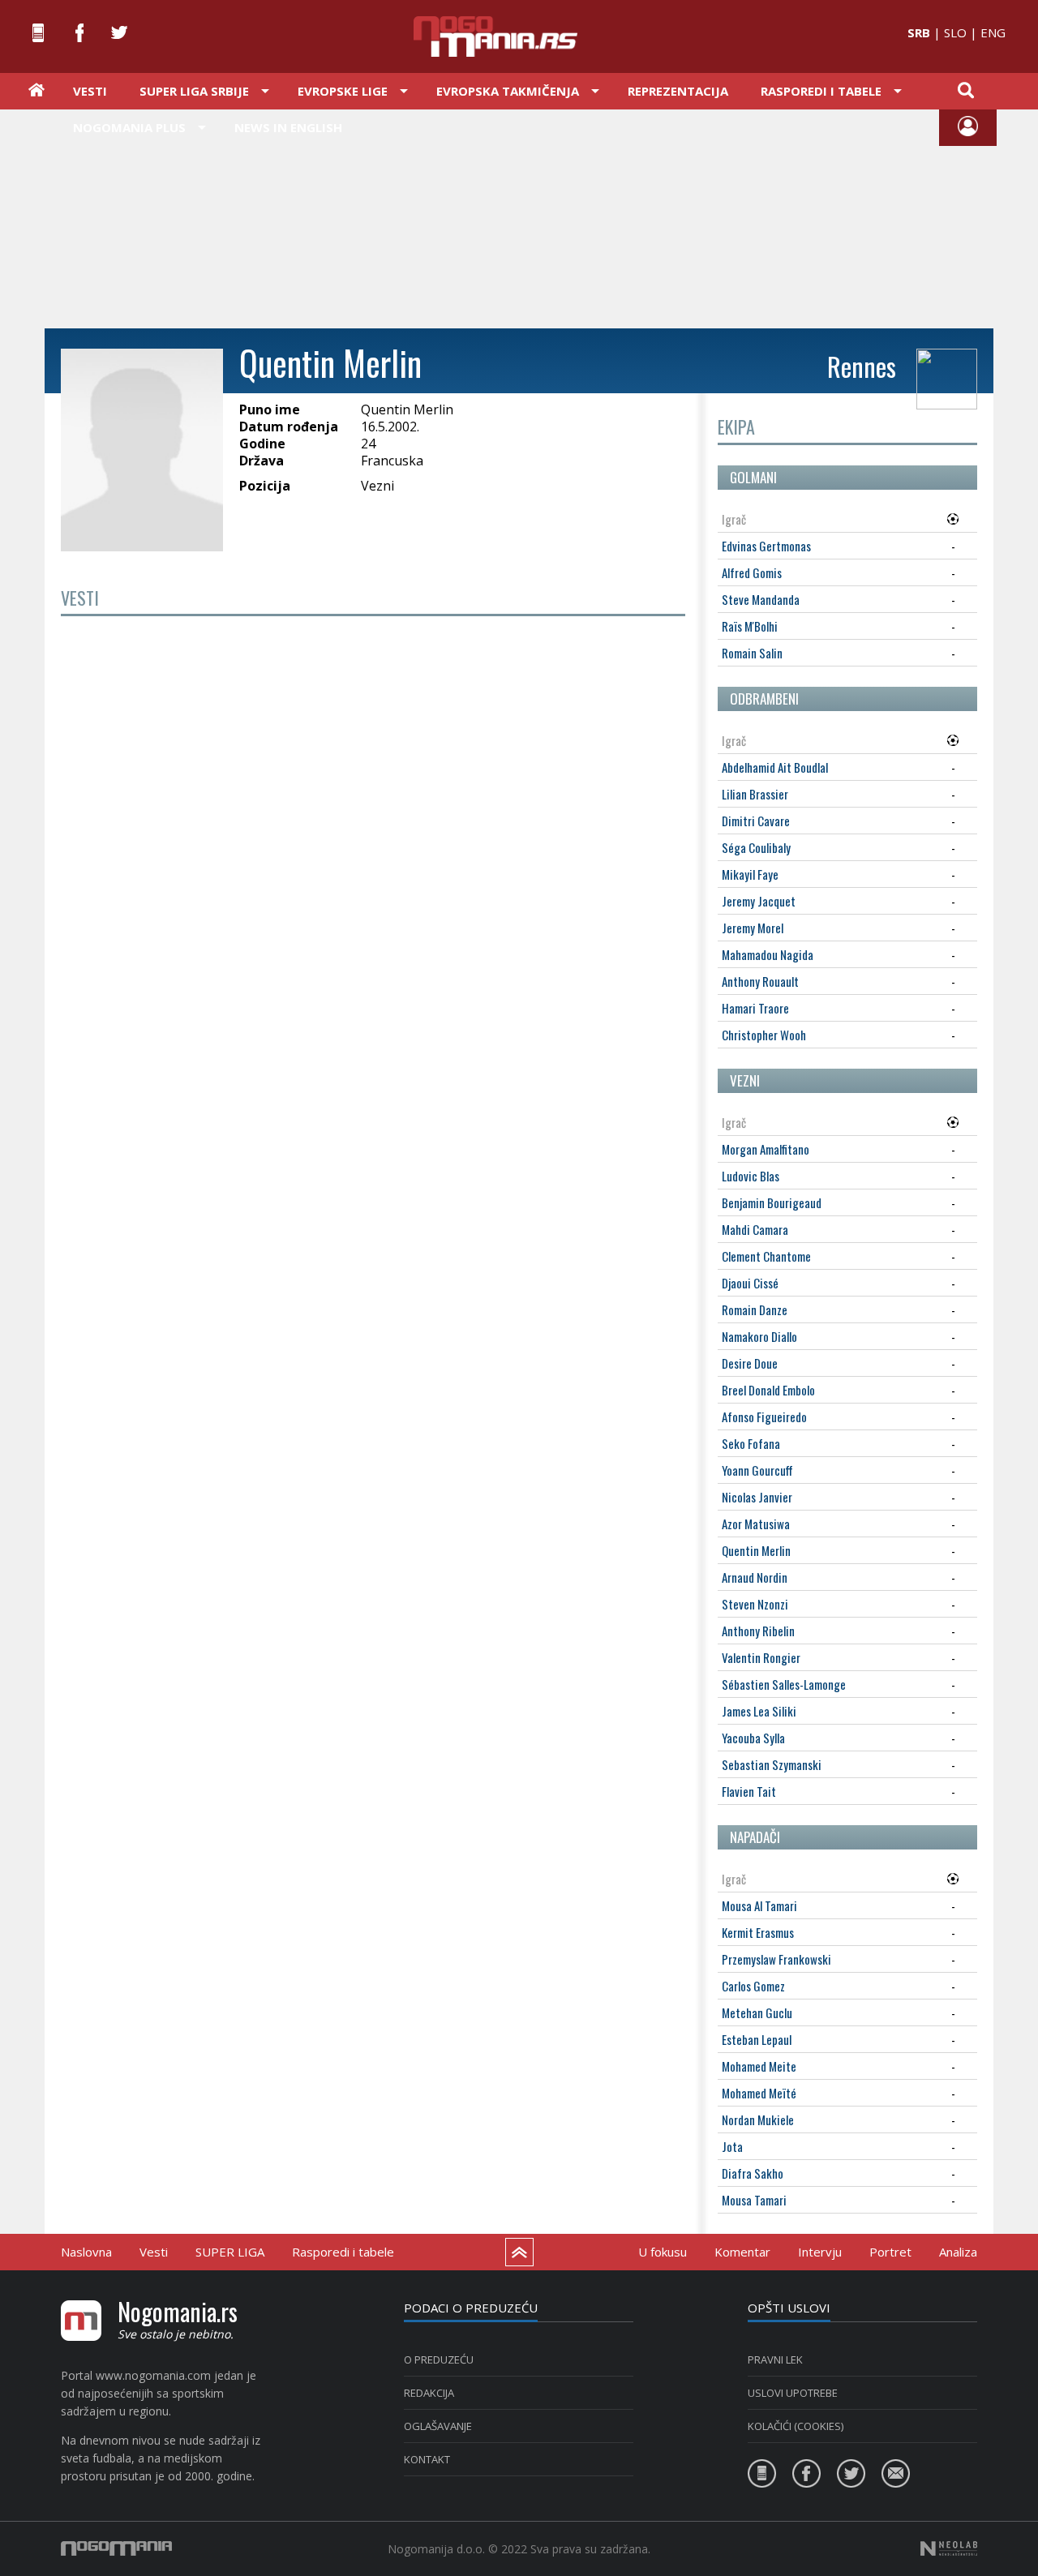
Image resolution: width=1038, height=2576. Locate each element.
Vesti (90, 91)
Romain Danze (755, 1309)
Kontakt (427, 2459)
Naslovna (86, 2252)
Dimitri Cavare (756, 821)
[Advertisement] (519, 217)
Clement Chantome (766, 1256)
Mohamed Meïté (759, 2093)
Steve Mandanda (761, 599)
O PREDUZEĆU (439, 2360)
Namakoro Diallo (759, 1336)
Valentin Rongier (761, 1657)
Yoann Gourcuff (757, 1470)
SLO (955, 32)
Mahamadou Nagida (768, 954)
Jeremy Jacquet (759, 901)
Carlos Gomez (753, 1986)
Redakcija (429, 2393)
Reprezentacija (678, 91)
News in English (288, 127)
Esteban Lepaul (757, 2039)
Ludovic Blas (751, 1176)
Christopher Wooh (764, 1035)
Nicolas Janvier (757, 1497)
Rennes (862, 366)
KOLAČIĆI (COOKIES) (796, 2426)
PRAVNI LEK (775, 2360)
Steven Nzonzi (755, 1604)
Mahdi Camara (755, 1229)
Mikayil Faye (750, 874)
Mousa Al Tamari (759, 1905)
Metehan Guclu (757, 2012)
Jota (732, 2146)
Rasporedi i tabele (343, 2252)
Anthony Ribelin (758, 1631)
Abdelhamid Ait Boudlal (775, 767)
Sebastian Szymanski (772, 1764)
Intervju (820, 2252)
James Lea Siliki (759, 1711)
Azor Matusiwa (756, 1524)
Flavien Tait (749, 1791)
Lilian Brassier (755, 794)
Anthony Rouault (760, 981)
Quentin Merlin (756, 1550)
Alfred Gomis (752, 572)
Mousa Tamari (754, 2200)
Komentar (742, 2252)
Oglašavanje (438, 2426)
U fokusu (663, 2252)
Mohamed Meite (759, 2066)
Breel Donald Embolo (768, 1390)
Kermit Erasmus (758, 1932)
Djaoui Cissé (750, 1283)
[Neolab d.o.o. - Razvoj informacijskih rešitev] (949, 2548)
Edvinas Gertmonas (766, 546)
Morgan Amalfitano (766, 1149)
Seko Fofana (751, 1443)
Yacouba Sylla (753, 1738)
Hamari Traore (755, 1008)
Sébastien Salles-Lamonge (784, 1684)
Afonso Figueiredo (764, 1417)
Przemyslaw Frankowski (776, 1959)
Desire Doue (750, 1363)
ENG (993, 32)
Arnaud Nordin (755, 1577)
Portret (890, 2252)
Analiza (958, 2252)
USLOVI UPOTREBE (793, 2393)
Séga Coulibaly (756, 847)
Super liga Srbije (194, 91)
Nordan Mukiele (758, 2120)
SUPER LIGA (230, 2252)
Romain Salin (752, 653)
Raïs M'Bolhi (750, 626)
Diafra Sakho (753, 2173)
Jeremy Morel (753, 928)
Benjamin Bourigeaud (772, 1202)
